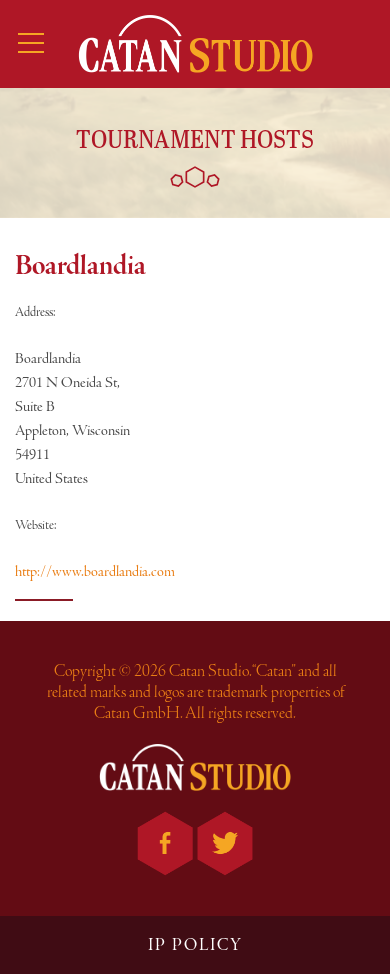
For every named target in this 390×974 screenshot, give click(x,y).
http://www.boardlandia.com (95, 572)
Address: (35, 312)
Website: (36, 525)
